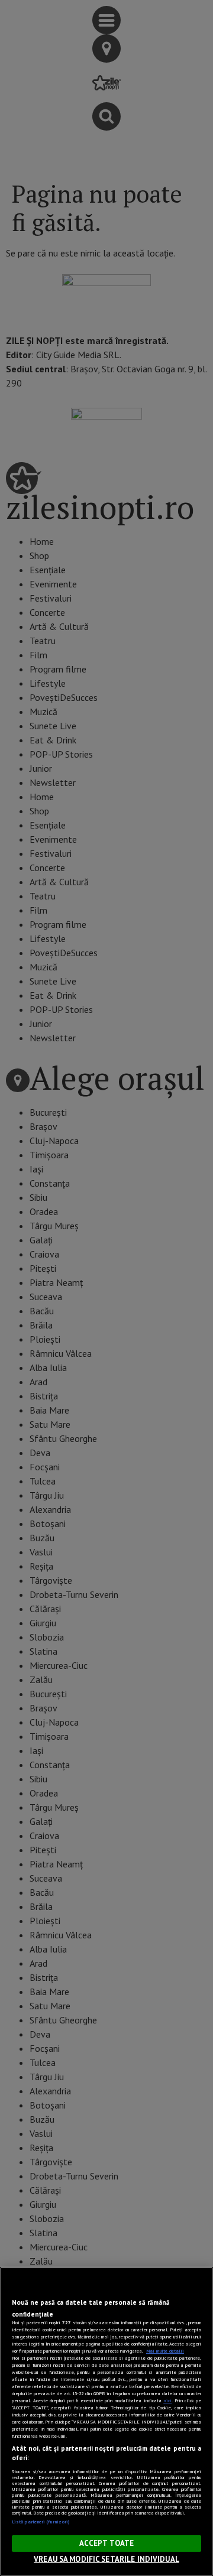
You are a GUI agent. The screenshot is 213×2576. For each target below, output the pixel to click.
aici (167, 2400)
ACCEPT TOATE (107, 2543)
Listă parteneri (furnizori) (41, 2522)
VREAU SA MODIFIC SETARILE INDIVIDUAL (106, 2559)
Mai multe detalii (165, 2351)
